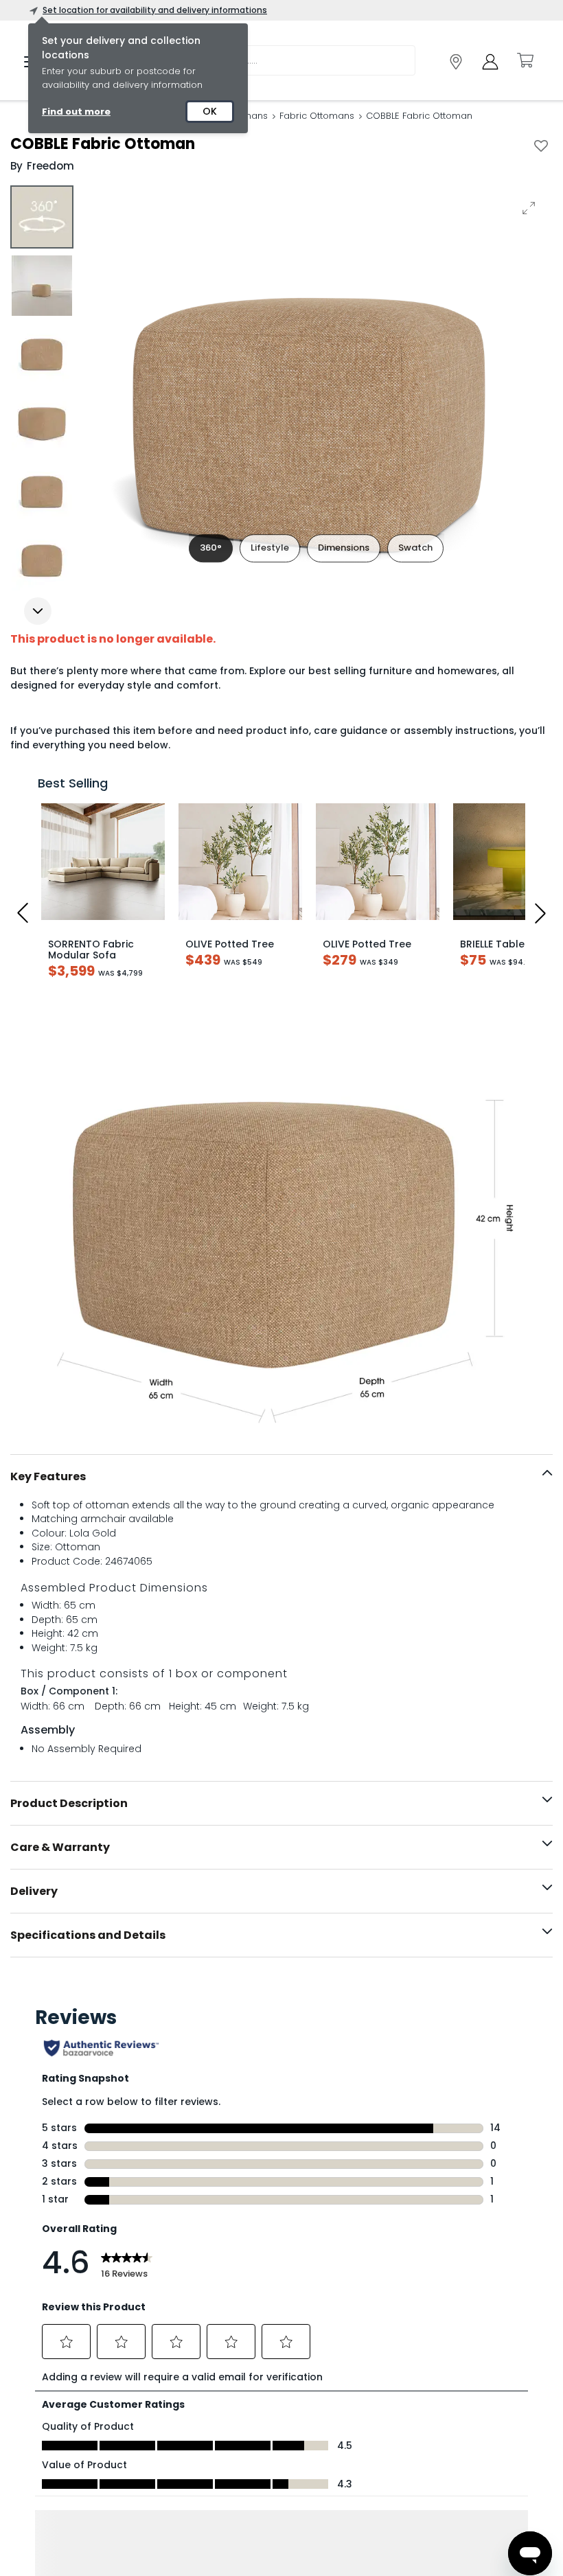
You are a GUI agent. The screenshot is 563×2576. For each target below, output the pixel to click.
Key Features (48, 1476)
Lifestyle (270, 548)
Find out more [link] (76, 112)
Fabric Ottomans (317, 116)
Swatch (415, 548)
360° (211, 548)
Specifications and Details (88, 1935)
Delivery (34, 1891)
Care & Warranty (60, 1847)
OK (210, 111)
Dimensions (344, 548)
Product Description (69, 1803)
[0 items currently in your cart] (525, 60)
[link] (456, 62)
